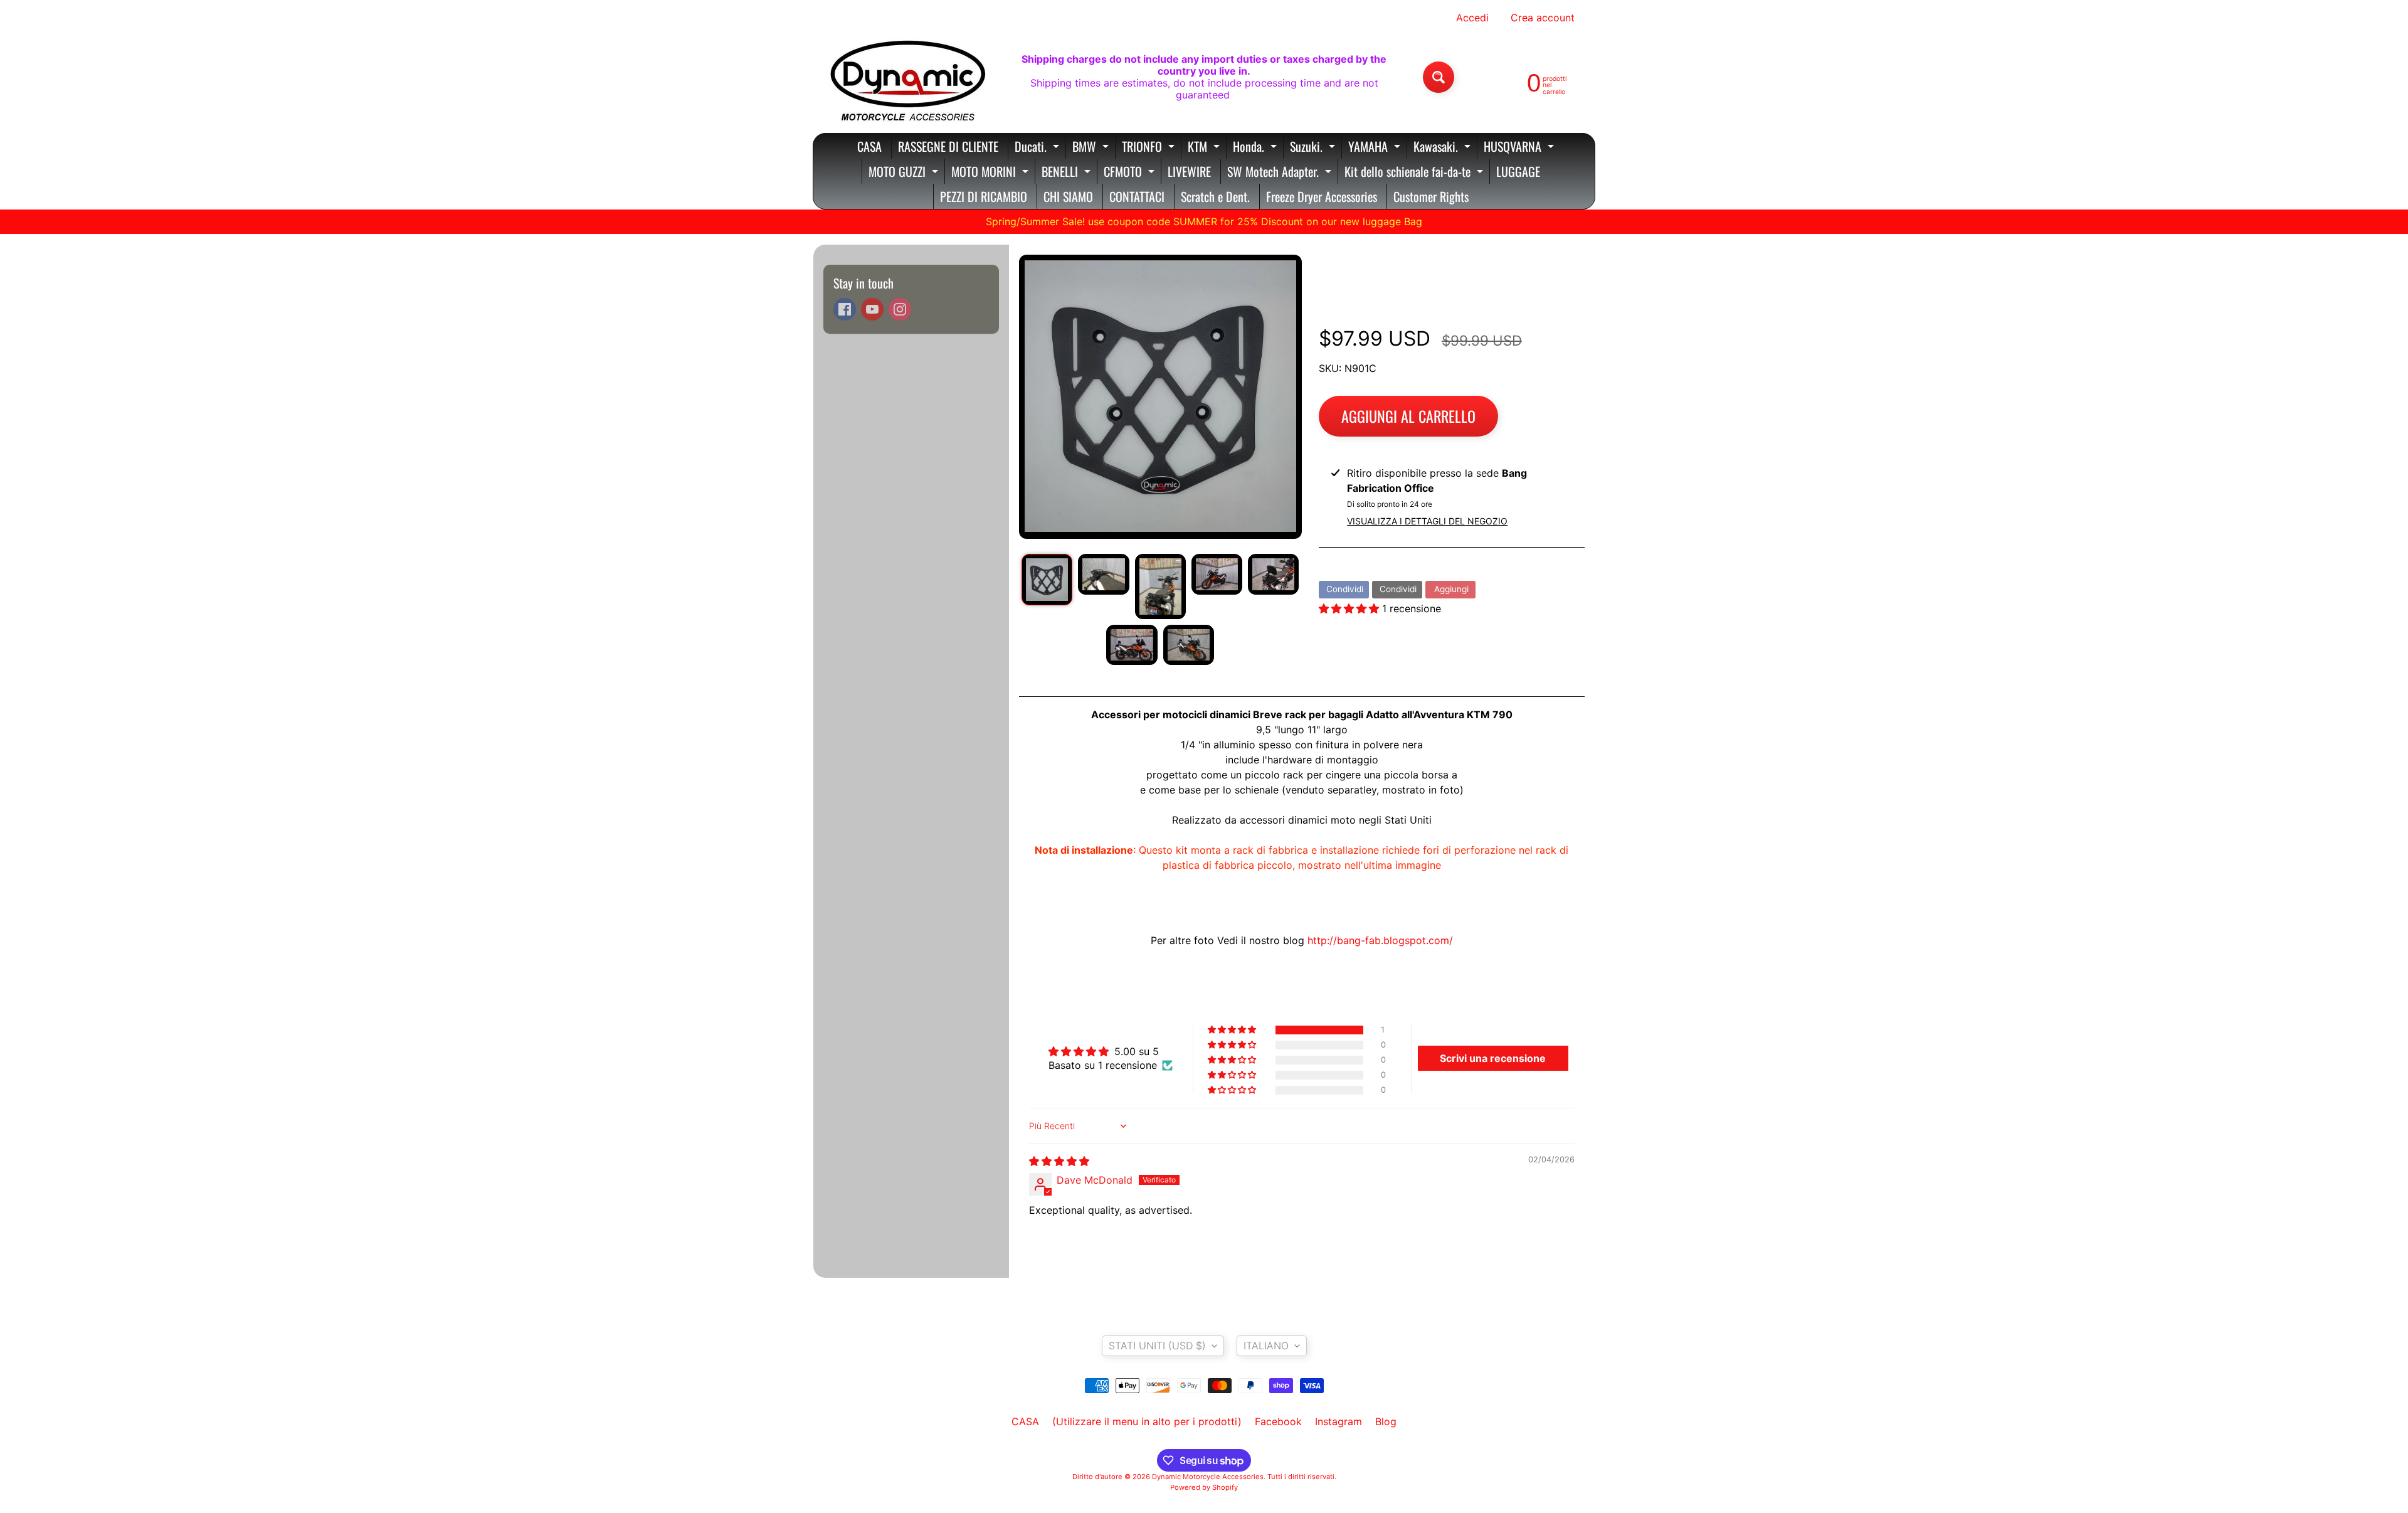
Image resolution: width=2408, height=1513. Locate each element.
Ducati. (1038, 148)
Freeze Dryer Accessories (1322, 196)
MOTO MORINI (991, 173)
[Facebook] (845, 309)
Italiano (1266, 1346)
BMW (1092, 148)
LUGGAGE (1518, 171)
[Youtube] (872, 309)
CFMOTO (1131, 173)
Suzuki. (1314, 148)
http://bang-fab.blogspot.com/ (1380, 940)
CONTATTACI (1137, 196)
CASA (869, 146)
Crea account (1543, 18)
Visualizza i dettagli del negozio (1427, 521)
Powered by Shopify (1204, 1487)
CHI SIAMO (1068, 196)
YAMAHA (1376, 148)
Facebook (1278, 1421)
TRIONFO (1150, 148)
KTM (1205, 148)
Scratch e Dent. (1215, 196)
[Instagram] (900, 309)
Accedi (1472, 18)
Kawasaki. (1444, 148)
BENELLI (1068, 173)
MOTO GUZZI (905, 173)
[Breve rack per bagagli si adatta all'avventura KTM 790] (1047, 579)
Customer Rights (1431, 196)
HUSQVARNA (1520, 148)
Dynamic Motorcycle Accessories (1208, 1477)
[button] (1350, 608)
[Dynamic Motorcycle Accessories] (907, 77)
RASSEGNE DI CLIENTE (948, 146)
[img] (1059, 1161)
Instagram (1339, 1421)
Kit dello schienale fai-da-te (1415, 173)
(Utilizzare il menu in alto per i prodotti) (1147, 1421)
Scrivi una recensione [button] (1493, 1058)
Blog (1386, 1421)
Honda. (1256, 148)
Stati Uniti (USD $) (1157, 1346)
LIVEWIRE (1189, 171)
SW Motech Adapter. (1281, 173)
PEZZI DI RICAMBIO (984, 196)
